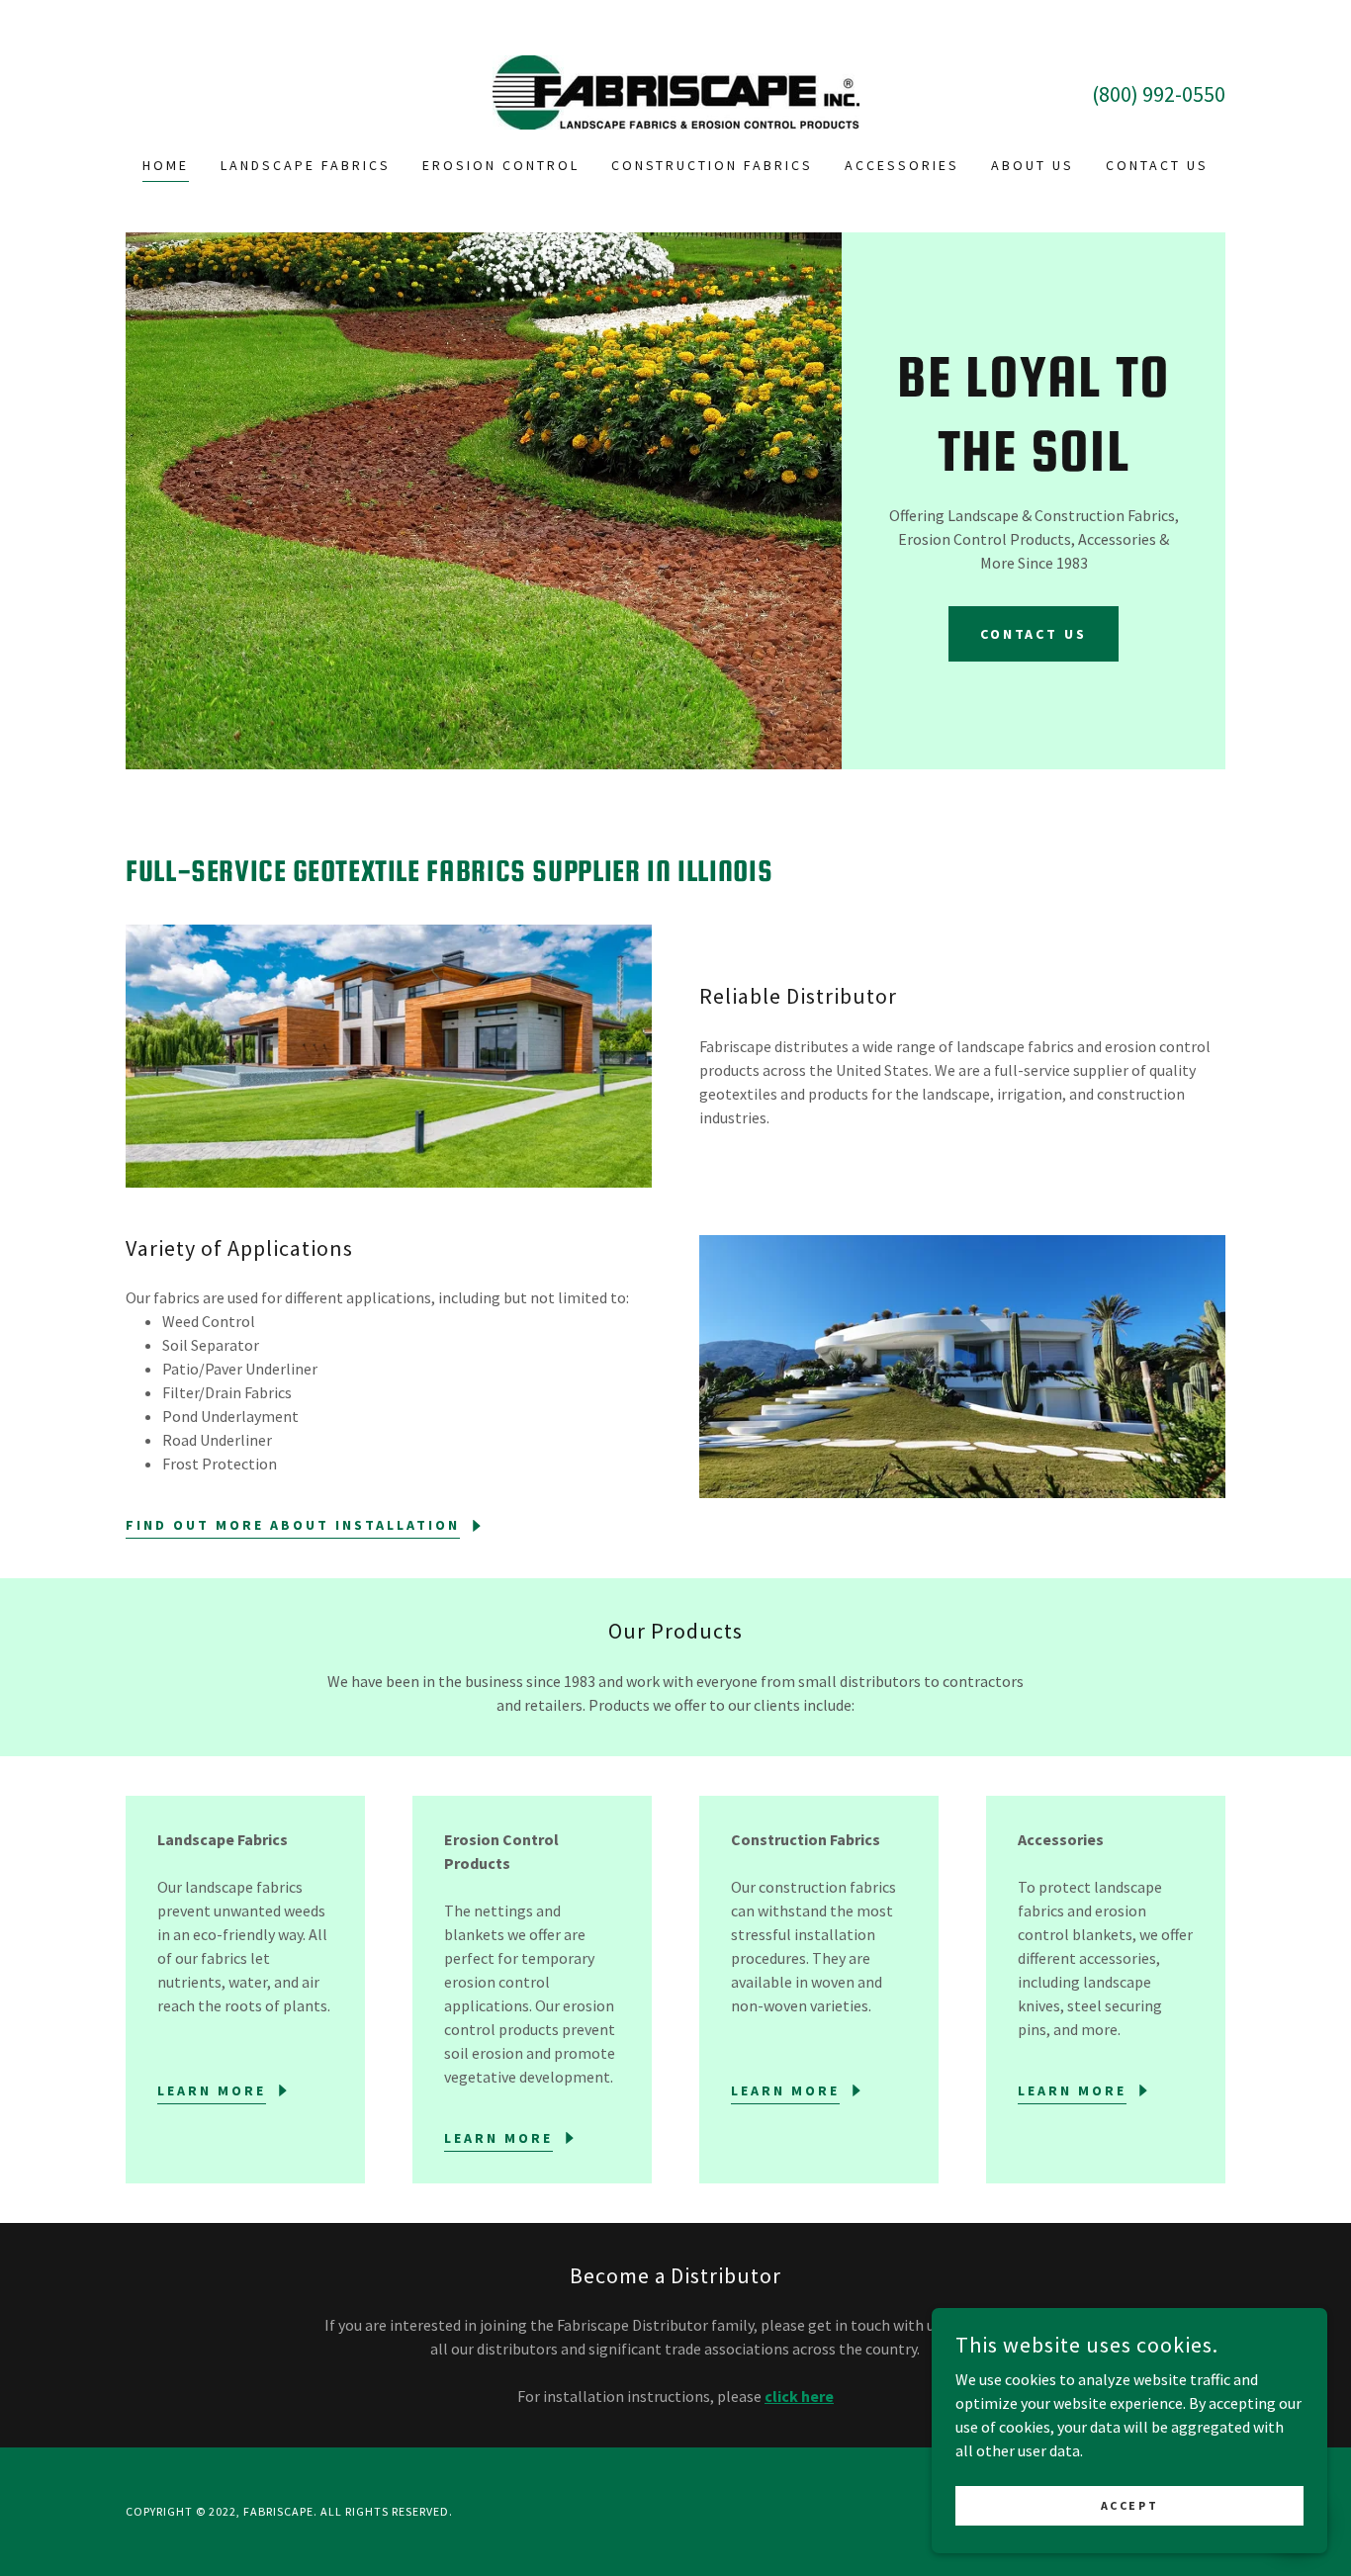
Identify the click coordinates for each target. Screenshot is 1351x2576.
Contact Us (1034, 634)
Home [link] (166, 165)
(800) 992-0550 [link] (1159, 94)
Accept (1129, 2505)
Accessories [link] (902, 165)
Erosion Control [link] (501, 165)
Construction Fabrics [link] (713, 165)
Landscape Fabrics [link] (306, 165)
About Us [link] (1033, 165)
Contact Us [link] (1157, 165)
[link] (675, 90)
